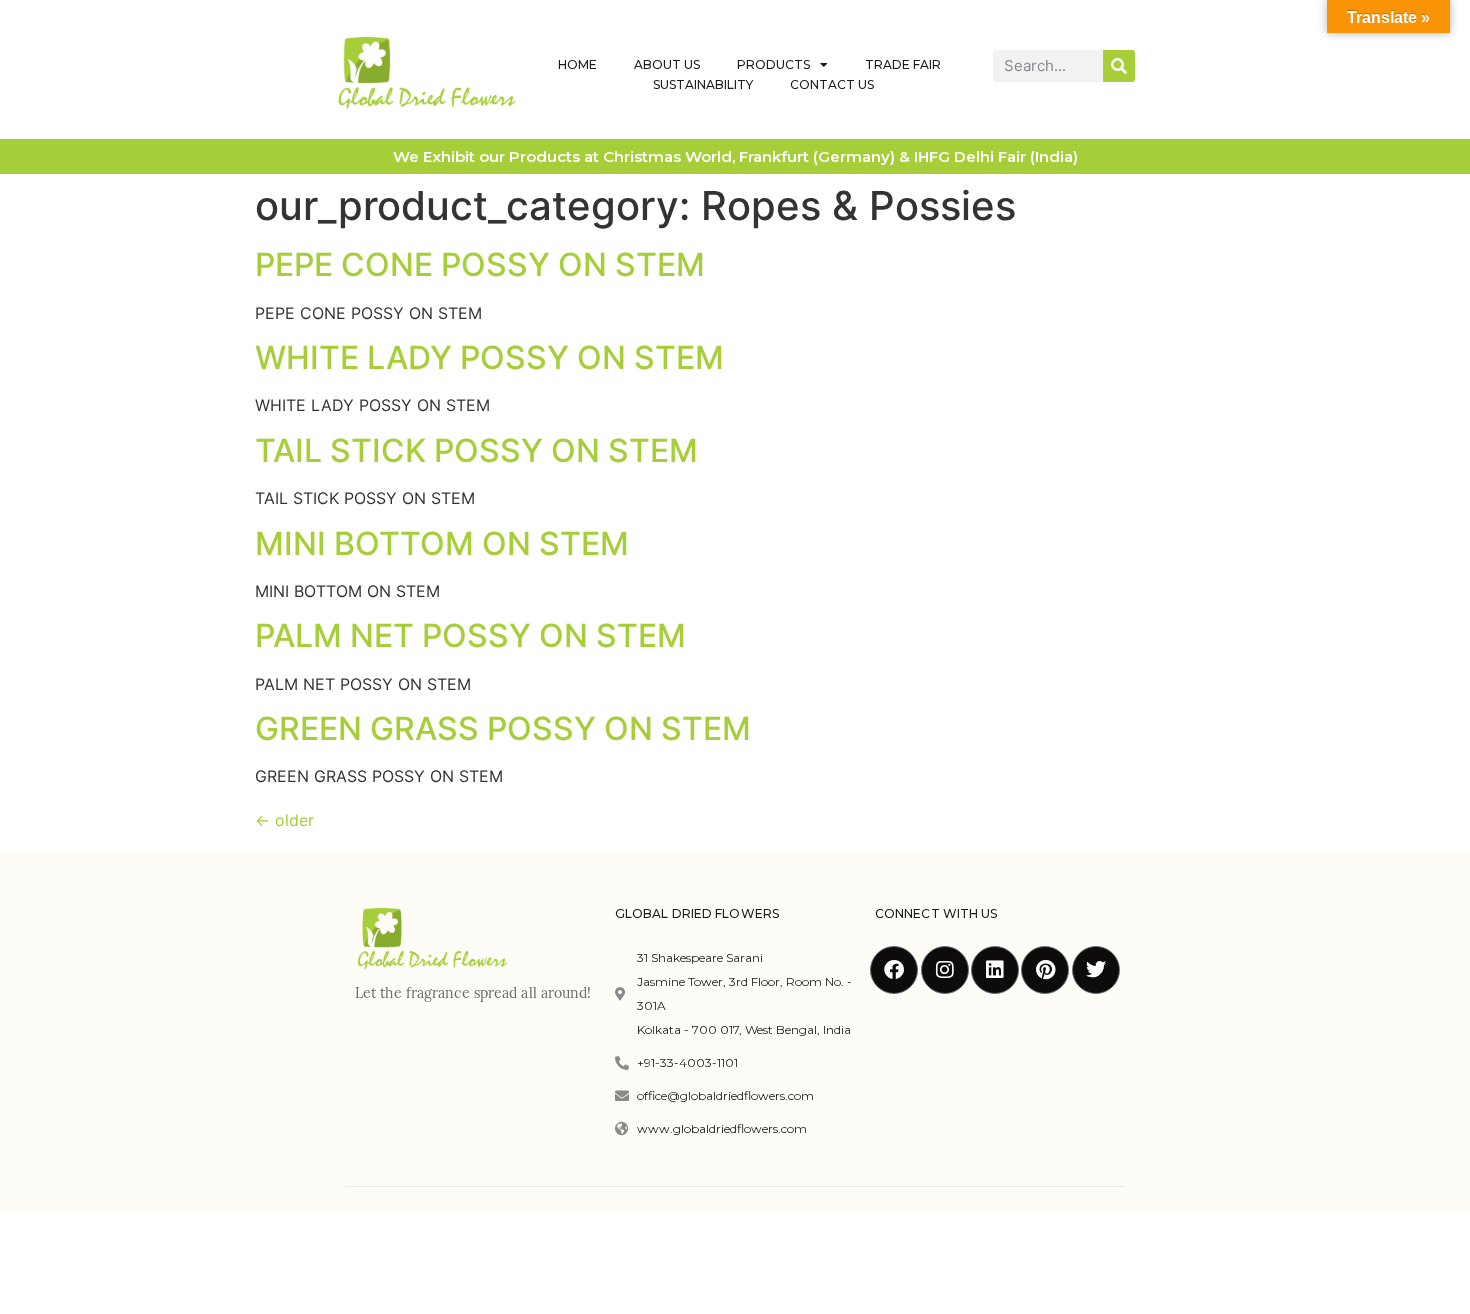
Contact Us (832, 84)
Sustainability (703, 84)
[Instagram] (945, 970)
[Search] (1119, 66)
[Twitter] (1096, 970)
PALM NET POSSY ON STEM (470, 635)
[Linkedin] (995, 970)
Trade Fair (903, 64)
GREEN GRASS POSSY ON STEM (503, 728)
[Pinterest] (1045, 970)
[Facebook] (894, 970)
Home (577, 64)
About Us (667, 64)
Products (773, 64)
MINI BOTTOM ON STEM (442, 543)
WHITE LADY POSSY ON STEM (489, 357)
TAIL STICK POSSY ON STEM (476, 450)
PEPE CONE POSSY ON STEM (480, 264)
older (284, 820)
